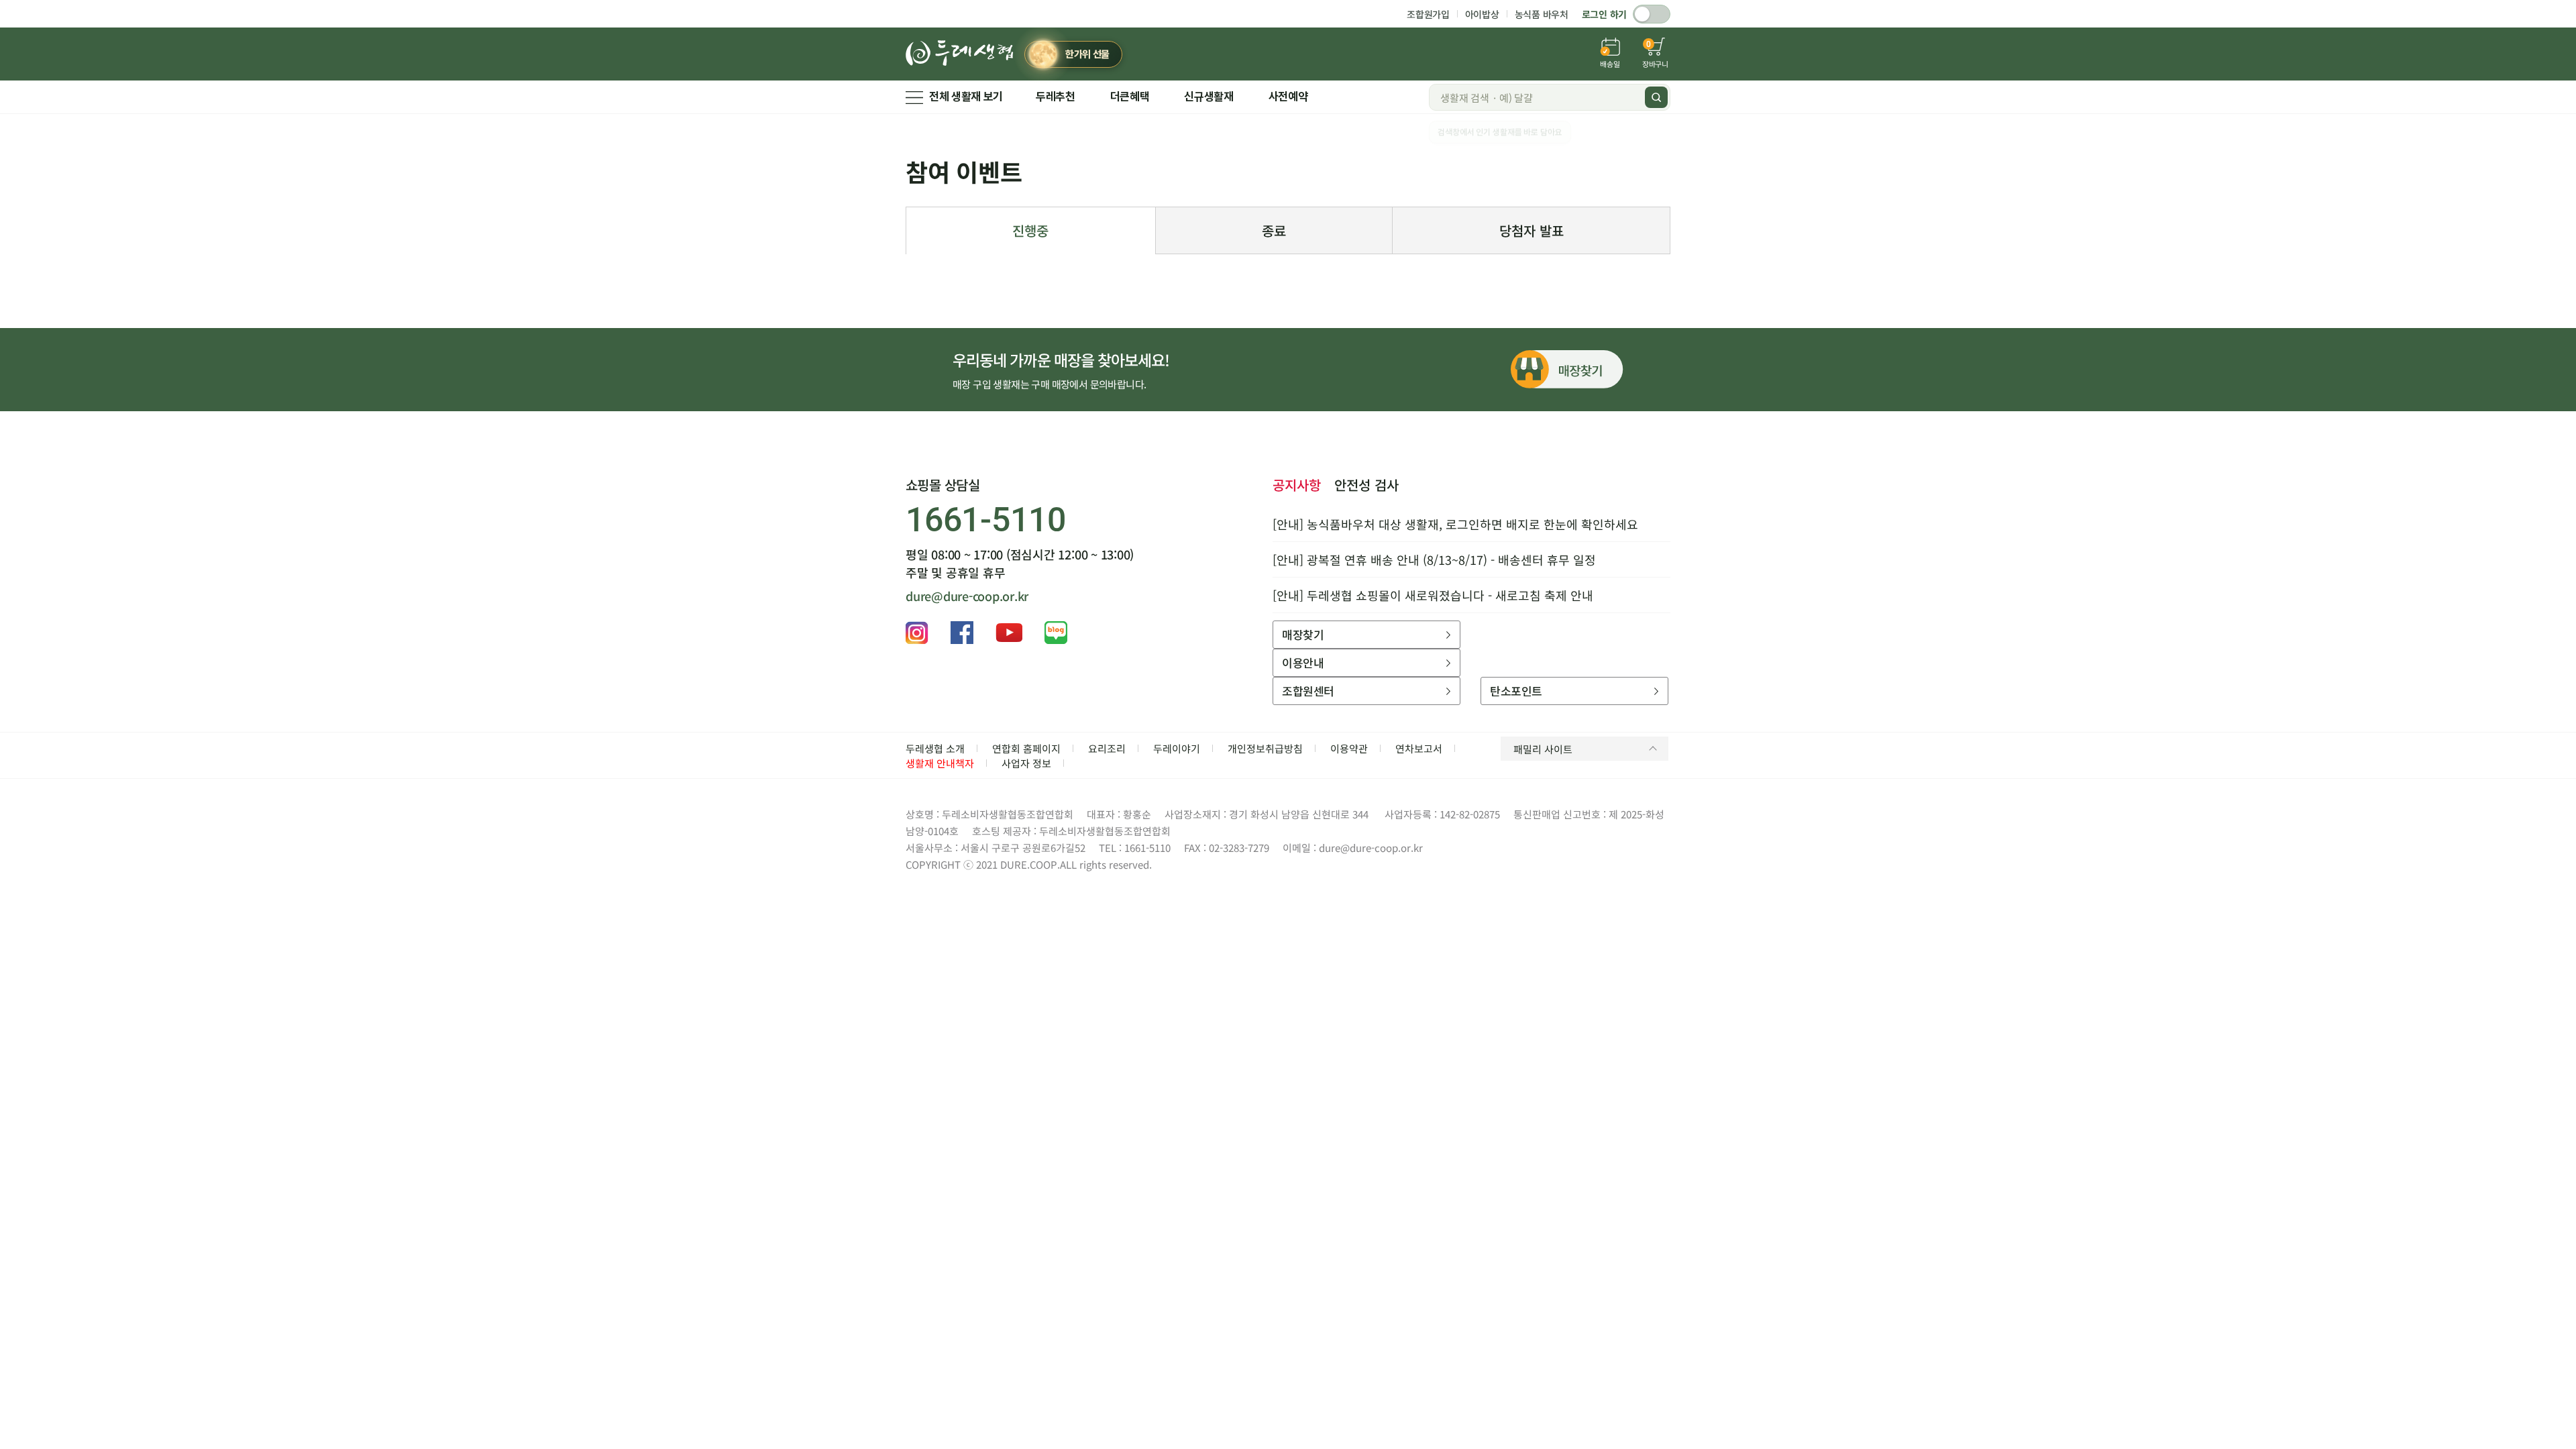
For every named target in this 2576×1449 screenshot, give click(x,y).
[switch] (1652, 14)
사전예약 (1288, 97)
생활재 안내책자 (940, 763)
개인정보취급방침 (1265, 748)
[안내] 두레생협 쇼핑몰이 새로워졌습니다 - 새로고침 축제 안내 (1433, 595)
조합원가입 (1428, 14)
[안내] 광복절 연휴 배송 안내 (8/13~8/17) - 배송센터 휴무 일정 (1434, 559)
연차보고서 (1419, 748)
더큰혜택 (1130, 97)
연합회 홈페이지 (1026, 748)
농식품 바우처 (1542, 14)
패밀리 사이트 (1543, 749)
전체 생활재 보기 (966, 97)
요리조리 (1107, 748)
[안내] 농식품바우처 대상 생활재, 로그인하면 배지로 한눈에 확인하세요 (1455, 524)
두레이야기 (1177, 748)
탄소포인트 (1516, 691)
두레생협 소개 (935, 748)
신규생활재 (1209, 97)
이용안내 (1303, 662)
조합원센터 (1308, 691)
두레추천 (1056, 97)
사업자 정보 (1026, 763)
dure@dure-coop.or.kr (967, 596)
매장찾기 (1303, 634)
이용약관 (1349, 748)
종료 (1274, 230)
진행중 (1030, 230)
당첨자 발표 (1532, 230)
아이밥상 (1482, 14)
